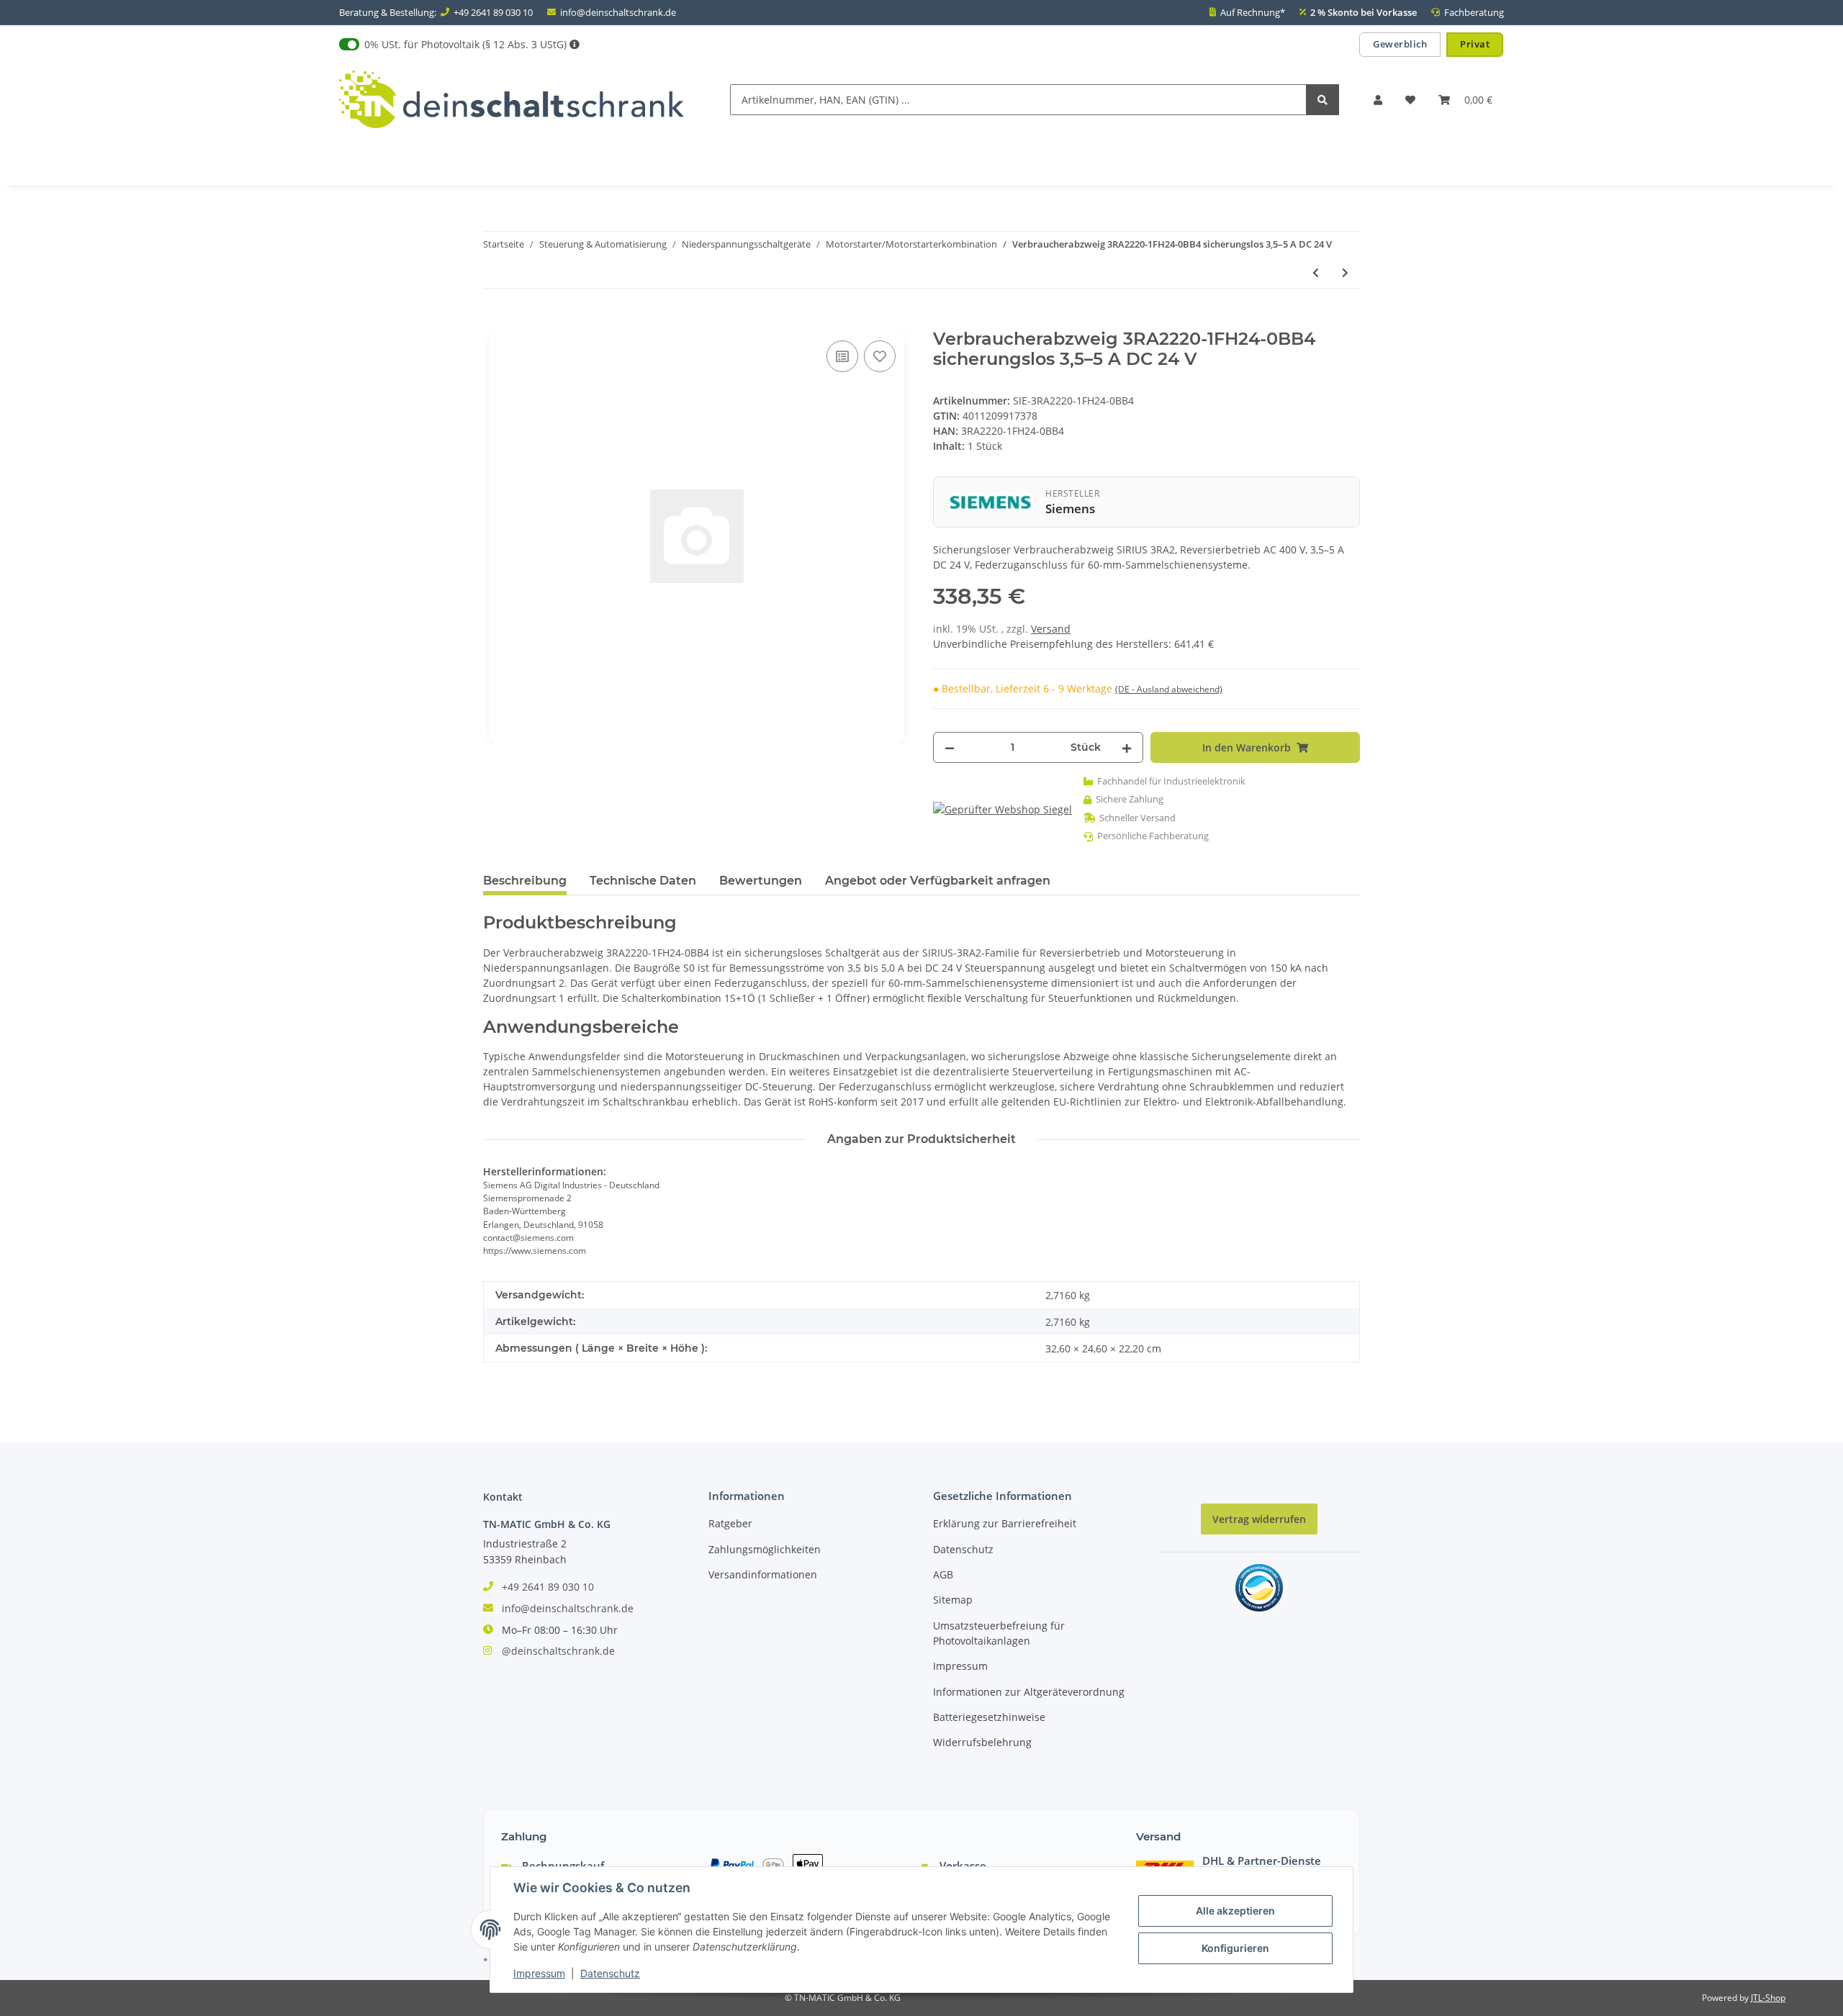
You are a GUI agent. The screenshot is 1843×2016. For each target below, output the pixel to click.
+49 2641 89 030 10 (493, 12)
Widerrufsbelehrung (982, 1742)
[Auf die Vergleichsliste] (842, 356)
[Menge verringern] (950, 747)
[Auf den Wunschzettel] (880, 356)
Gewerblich (1400, 44)
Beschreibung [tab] (525, 881)
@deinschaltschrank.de (558, 1651)
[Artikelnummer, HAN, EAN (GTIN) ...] (1322, 100)
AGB (943, 1574)
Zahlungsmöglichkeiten (765, 1549)
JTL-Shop (1768, 1998)
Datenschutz (963, 1549)
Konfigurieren (1235, 1948)
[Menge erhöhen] (1127, 747)
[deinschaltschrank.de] (512, 100)
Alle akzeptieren (1235, 1911)
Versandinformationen (763, 1574)
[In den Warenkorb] (495, 321)
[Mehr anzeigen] (574, 44)
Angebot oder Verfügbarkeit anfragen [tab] (938, 881)
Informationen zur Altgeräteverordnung (1029, 1692)
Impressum (960, 1666)
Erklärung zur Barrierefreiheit (1005, 1523)
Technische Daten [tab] (643, 881)
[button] (1378, 100)
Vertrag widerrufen (1259, 1519)
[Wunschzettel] (1410, 100)
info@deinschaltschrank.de (618, 12)
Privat (1475, 44)
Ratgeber (730, 1523)
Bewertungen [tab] (761, 881)
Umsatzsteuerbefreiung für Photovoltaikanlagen (999, 1633)
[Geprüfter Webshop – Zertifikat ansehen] (1002, 809)
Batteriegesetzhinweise (989, 1717)
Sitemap (953, 1600)
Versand (1051, 629)
